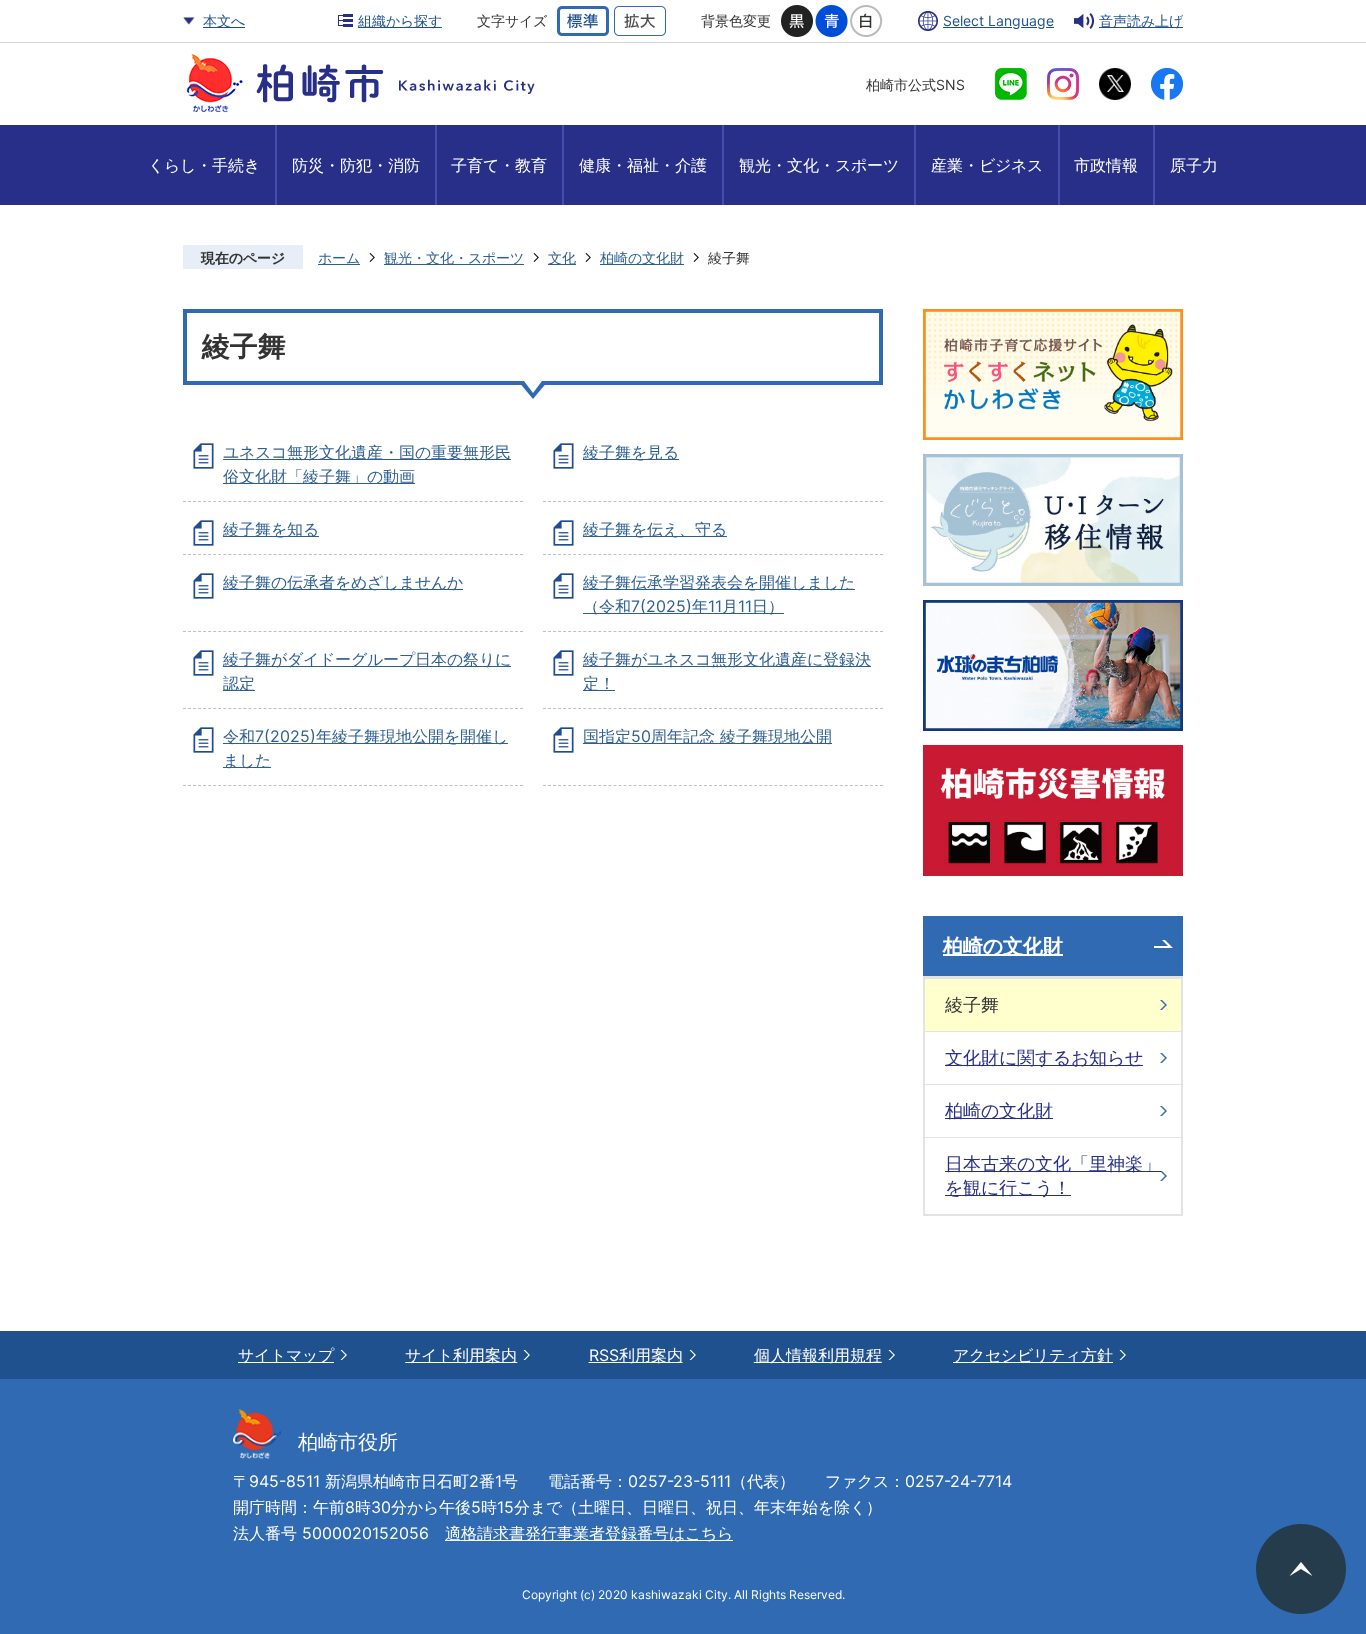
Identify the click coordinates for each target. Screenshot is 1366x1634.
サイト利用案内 (461, 1355)
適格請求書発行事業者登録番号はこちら (589, 1533)
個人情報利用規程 (818, 1355)
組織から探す (400, 20)
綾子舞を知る (271, 529)
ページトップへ (1301, 1569)
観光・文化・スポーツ (454, 257)
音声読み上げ (1141, 20)
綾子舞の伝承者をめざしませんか (343, 582)
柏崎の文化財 (642, 257)
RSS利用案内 (636, 1355)
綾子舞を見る (631, 452)
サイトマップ (286, 1355)
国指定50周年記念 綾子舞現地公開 (707, 736)
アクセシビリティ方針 (1033, 1355)
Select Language (998, 20)
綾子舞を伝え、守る (655, 529)
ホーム (339, 257)
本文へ (224, 20)
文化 (562, 257)
